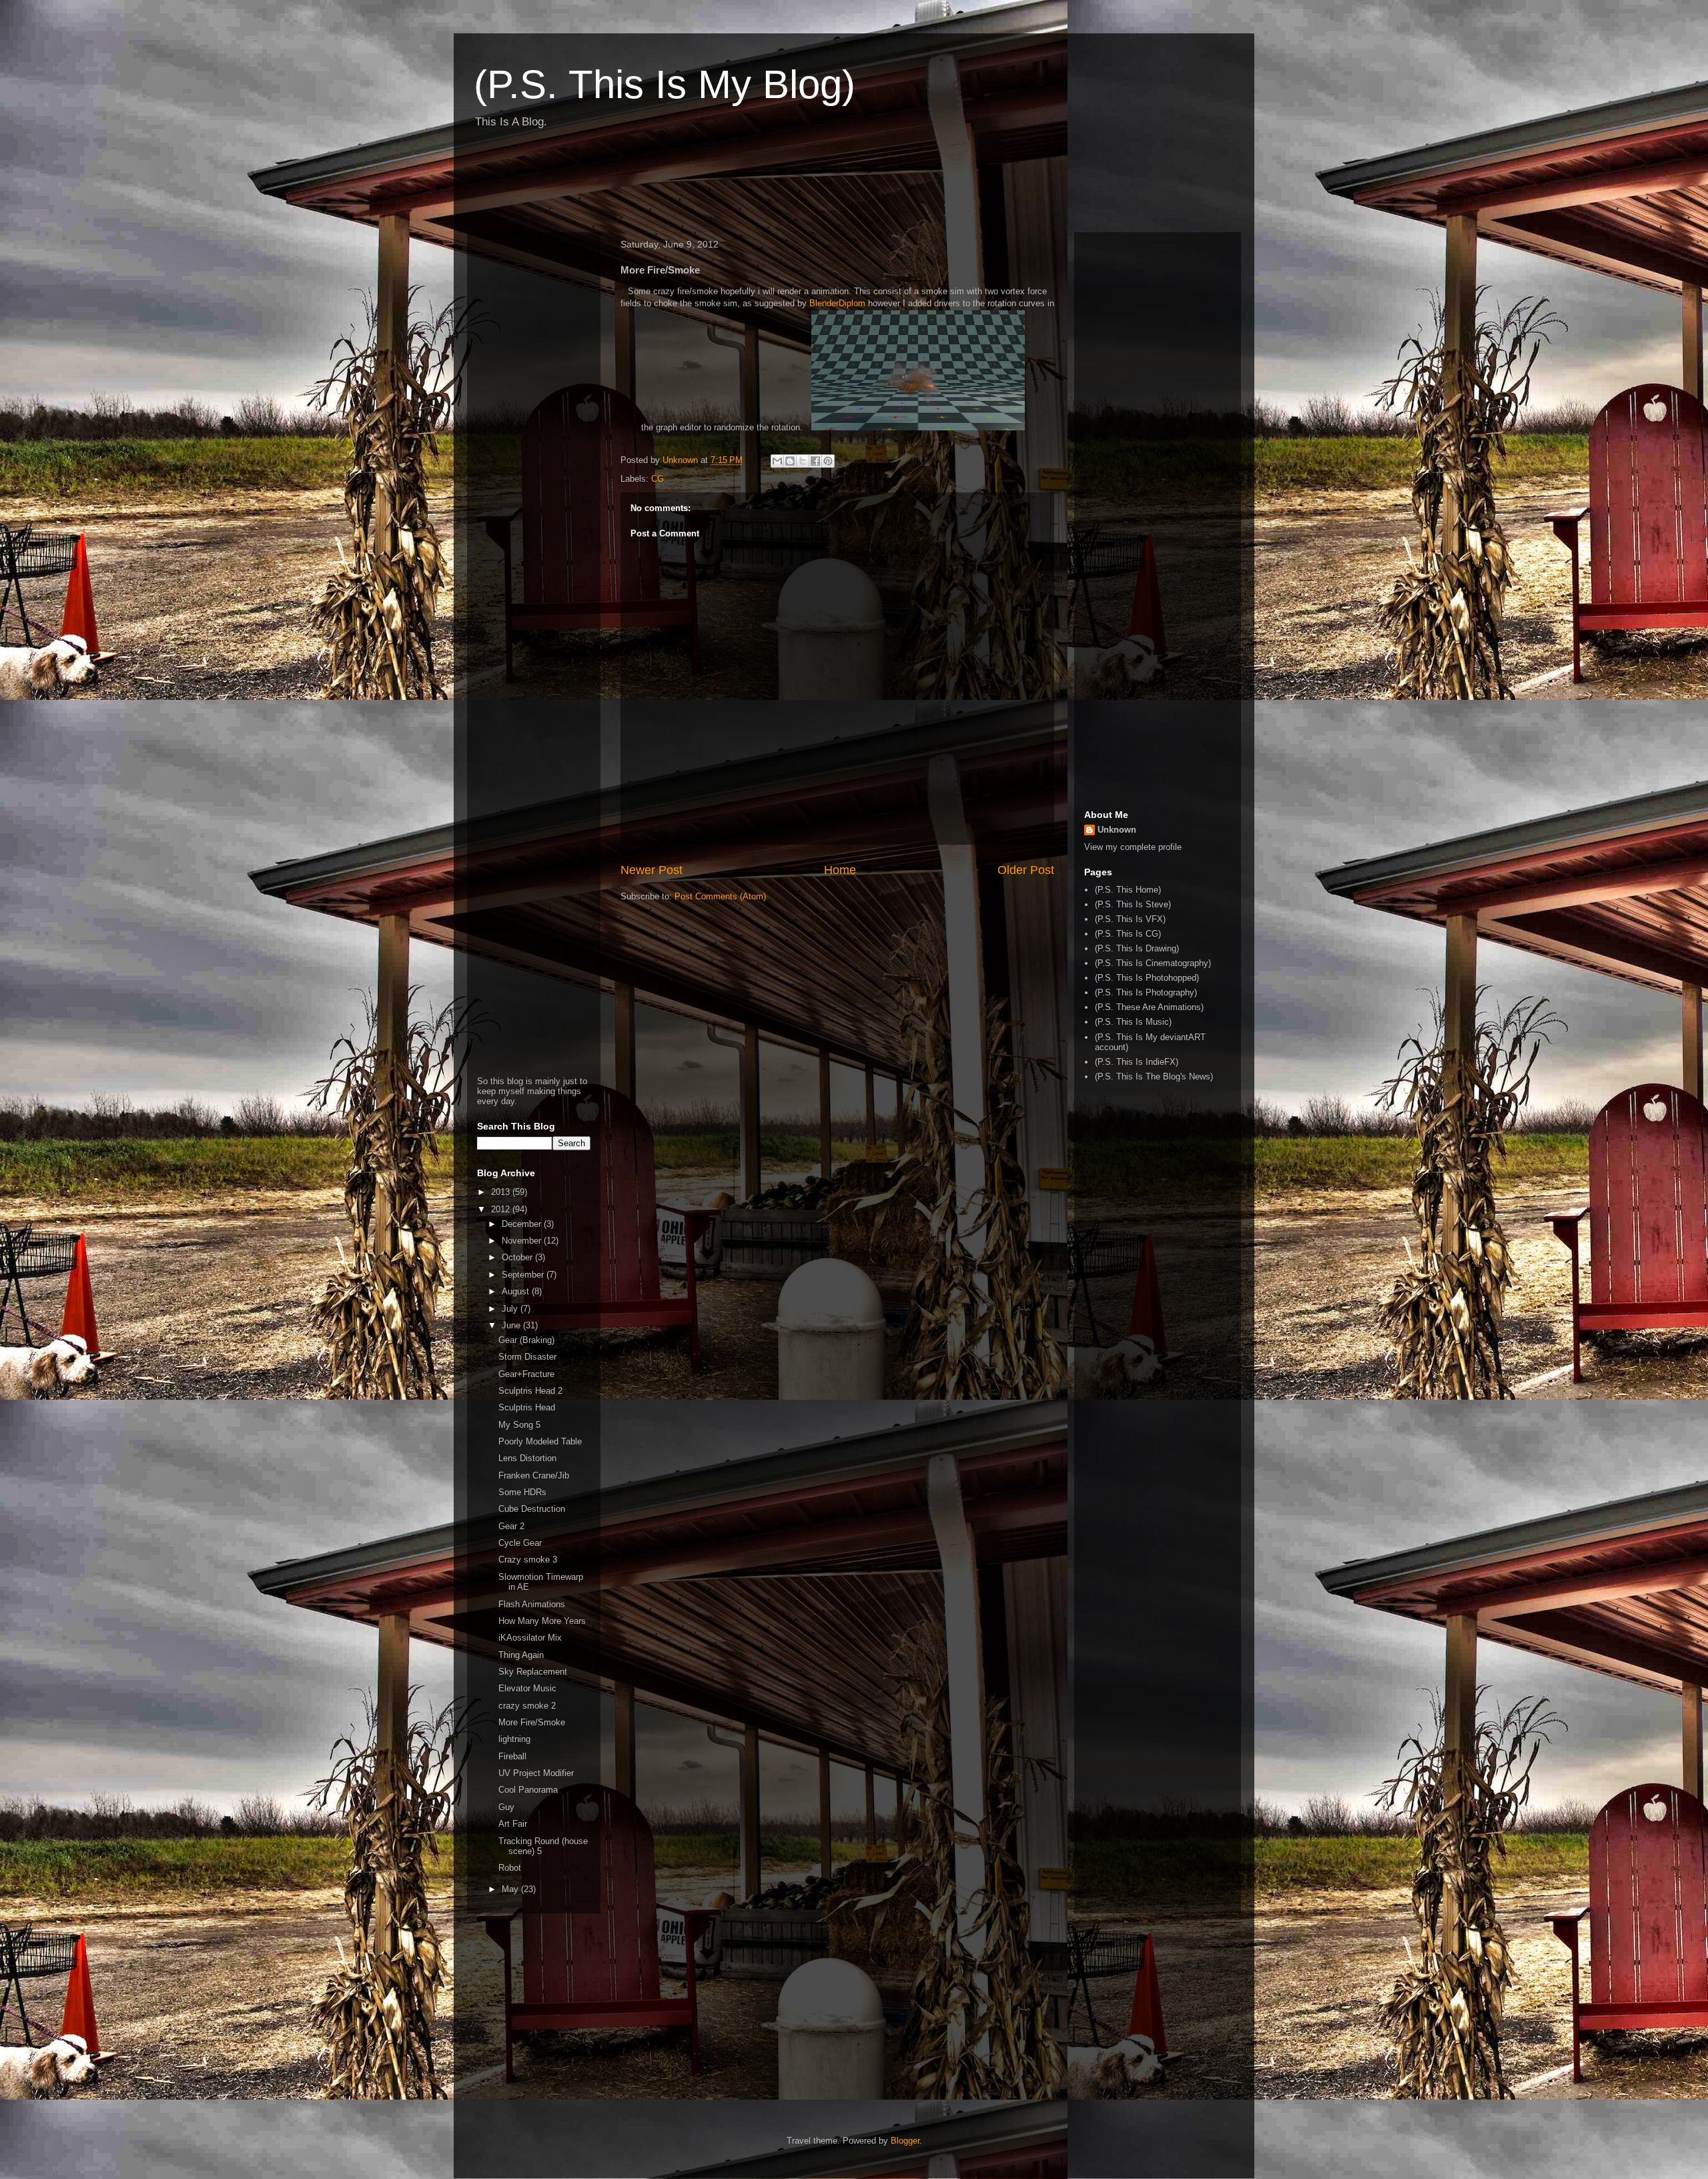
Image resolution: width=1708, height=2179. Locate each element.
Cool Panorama (528, 1790)
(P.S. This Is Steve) (1133, 904)
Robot (510, 1868)
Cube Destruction (532, 1509)
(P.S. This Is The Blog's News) (1154, 1076)
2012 (502, 1209)
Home (840, 870)
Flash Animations (532, 1604)
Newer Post (652, 870)
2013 (502, 1192)
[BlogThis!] (790, 461)
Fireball (512, 1756)
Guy (506, 1807)
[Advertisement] (710, 185)
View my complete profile (1133, 847)
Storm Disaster (527, 1357)
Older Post (1026, 870)
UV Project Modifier (536, 1773)
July (511, 1309)
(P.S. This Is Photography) (1146, 992)
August (517, 1291)
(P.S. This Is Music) (1133, 1022)
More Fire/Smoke (532, 1722)
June (512, 1325)
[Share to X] (803, 461)
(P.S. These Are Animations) (1149, 1007)
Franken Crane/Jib (534, 1475)
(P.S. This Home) (1128, 890)
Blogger (905, 2141)
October (518, 1257)
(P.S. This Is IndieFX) (1137, 1062)
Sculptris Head (527, 1407)
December (523, 1224)
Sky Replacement (533, 1672)
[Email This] (777, 461)
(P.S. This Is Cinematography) (1153, 963)
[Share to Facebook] (815, 461)
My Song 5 (519, 1425)
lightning (514, 1739)
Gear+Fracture (526, 1374)
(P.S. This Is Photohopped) (1147, 978)
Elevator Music (527, 1688)
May (511, 1889)
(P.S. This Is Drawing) (1137, 948)
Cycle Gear (520, 1543)
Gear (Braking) (526, 1340)
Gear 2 (511, 1526)
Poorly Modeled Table (540, 1441)
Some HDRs (522, 1492)
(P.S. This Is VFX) (1130, 919)
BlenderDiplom (837, 303)
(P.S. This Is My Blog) (665, 84)
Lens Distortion (527, 1458)
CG (658, 479)
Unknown (1117, 830)
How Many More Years (542, 1621)
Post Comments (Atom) (720, 896)
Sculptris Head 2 (530, 1391)
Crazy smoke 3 (528, 1560)
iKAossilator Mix (530, 1638)
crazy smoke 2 (527, 1706)
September (524, 1275)
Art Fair (513, 1824)
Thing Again (521, 1655)
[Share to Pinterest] (828, 461)
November (523, 1241)
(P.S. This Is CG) (1128, 934)
